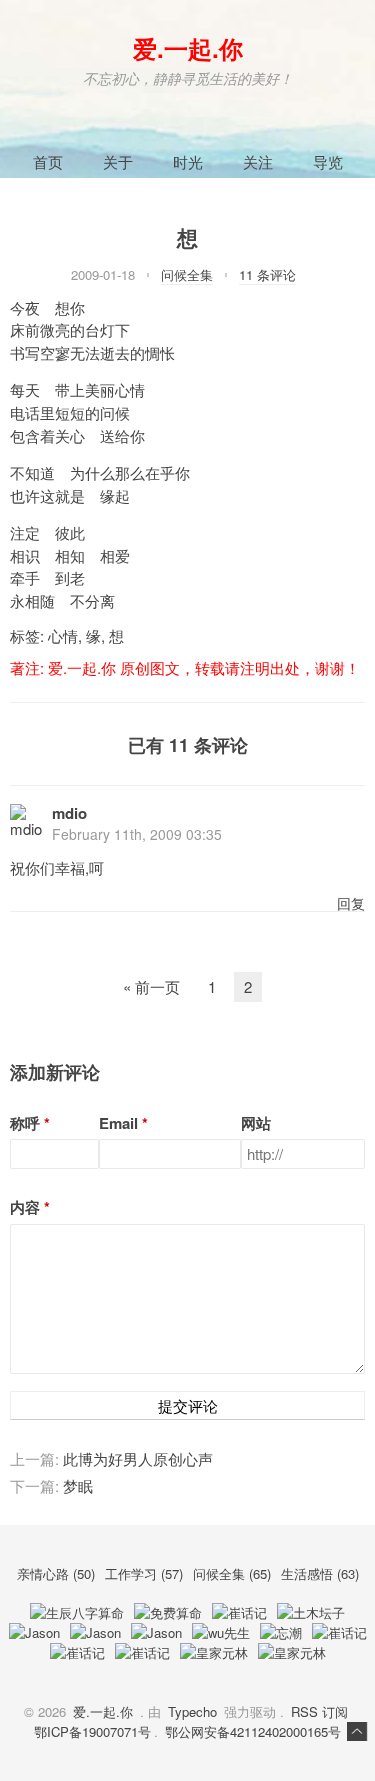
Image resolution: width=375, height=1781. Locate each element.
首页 (48, 161)
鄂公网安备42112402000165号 (253, 1731)
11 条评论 (267, 274)
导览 (328, 161)
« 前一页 (151, 986)
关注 (258, 161)
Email (118, 1123)
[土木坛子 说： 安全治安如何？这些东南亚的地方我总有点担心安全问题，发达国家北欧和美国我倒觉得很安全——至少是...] (311, 1612)
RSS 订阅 (319, 1711)
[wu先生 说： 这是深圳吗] (221, 1632)
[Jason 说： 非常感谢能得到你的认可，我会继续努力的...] (34, 1632)
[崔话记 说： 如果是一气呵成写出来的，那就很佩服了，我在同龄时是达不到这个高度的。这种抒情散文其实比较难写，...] (339, 1632)
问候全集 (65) (234, 1573)
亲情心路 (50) (58, 1573)
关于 (118, 161)
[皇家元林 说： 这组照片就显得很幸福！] (214, 1652)
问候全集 (187, 274)
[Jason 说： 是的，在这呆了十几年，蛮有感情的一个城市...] (156, 1632)
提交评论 (188, 1405)
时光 (188, 161)
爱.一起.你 (188, 48)
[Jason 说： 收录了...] (95, 1632)
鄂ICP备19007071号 (92, 1731)
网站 (256, 1123)
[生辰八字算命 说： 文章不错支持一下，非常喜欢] (77, 1612)
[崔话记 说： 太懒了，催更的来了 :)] (239, 1612)
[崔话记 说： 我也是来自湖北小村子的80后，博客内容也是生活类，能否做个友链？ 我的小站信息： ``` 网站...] (77, 1652)
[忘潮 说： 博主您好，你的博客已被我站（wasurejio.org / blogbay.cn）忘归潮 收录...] (281, 1632)
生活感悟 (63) (320, 1573)
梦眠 (78, 1485)
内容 (25, 1207)
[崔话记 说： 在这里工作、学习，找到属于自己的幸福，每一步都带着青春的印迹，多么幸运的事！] (142, 1652)
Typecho (192, 1711)
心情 (63, 635)
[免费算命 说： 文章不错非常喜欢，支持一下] (168, 1612)
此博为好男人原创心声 (138, 1458)
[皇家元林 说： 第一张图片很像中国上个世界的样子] (292, 1652)
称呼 (25, 1123)
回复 (351, 903)
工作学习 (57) (146, 1573)
